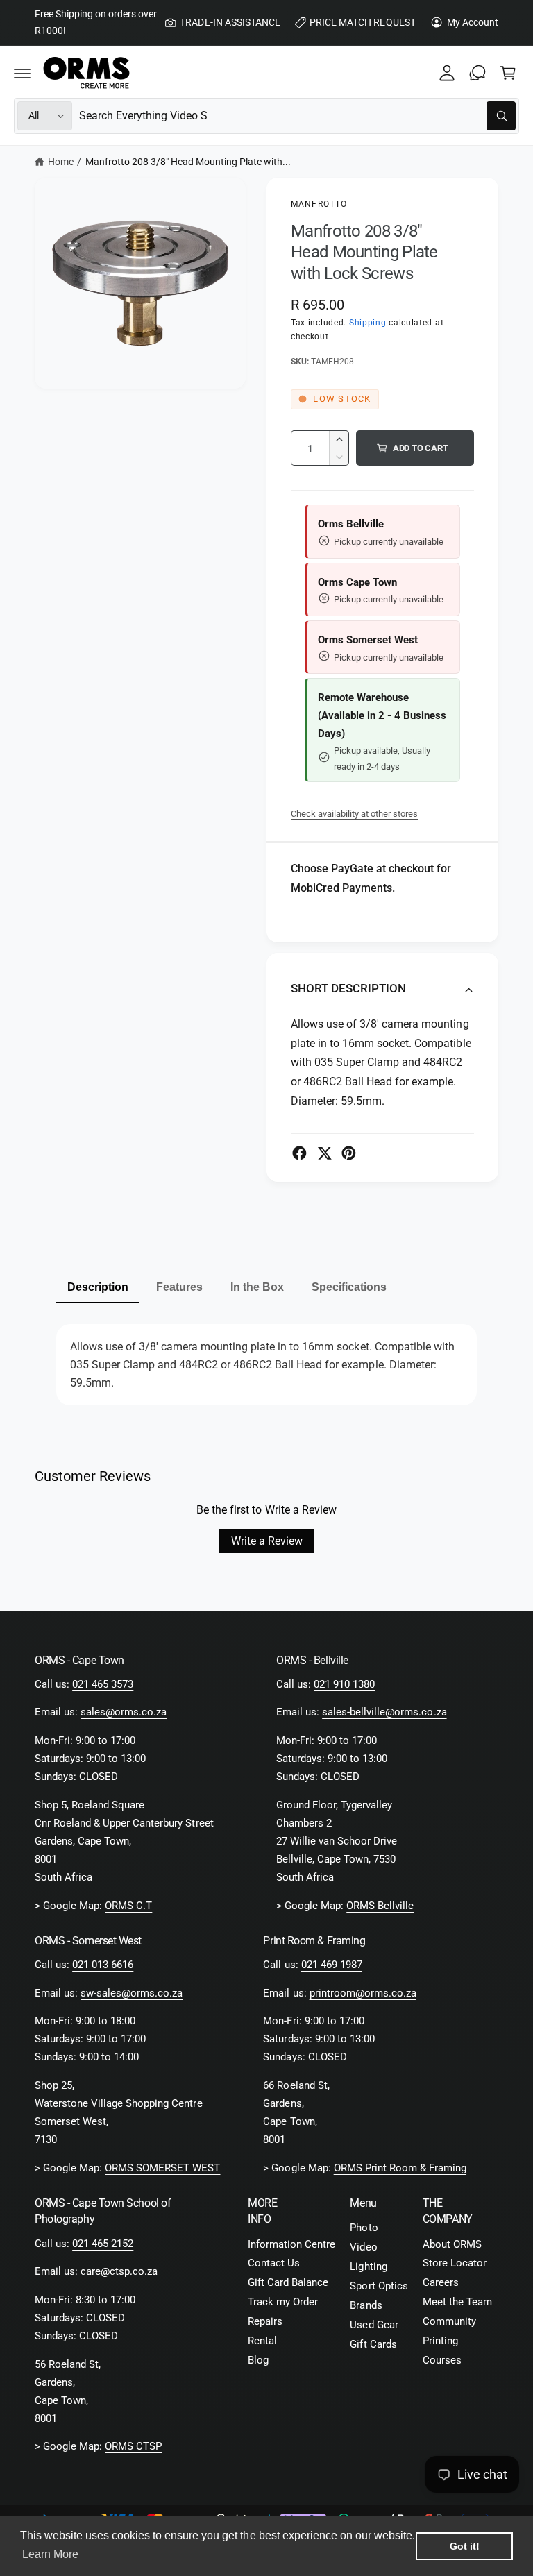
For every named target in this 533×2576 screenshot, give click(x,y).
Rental (262, 2341)
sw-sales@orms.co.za (132, 1993)
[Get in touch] (477, 73)
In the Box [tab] (257, 1287)
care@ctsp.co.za (119, 2272)
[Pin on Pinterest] (349, 1153)
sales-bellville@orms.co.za (384, 1712)
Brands (366, 2306)
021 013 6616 (103, 1965)
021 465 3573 (103, 1685)
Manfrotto (319, 204)
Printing (440, 2341)
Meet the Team (457, 2302)
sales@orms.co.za (124, 1712)
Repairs (265, 2322)
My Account (473, 22)
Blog (258, 2361)
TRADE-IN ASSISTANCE (230, 22)
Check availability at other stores (354, 814)
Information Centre (291, 2245)
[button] (22, 73)
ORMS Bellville (380, 1906)
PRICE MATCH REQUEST (362, 22)
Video (363, 2247)
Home (61, 162)
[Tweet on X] (324, 1153)
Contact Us (274, 2263)
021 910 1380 (344, 1685)
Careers (441, 2283)
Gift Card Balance (288, 2283)
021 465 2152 (103, 2244)
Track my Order (283, 2302)
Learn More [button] (50, 2554)
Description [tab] (98, 1287)
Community (449, 2322)
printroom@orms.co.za (363, 1993)
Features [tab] (179, 1287)
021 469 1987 (332, 1965)
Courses (442, 2361)
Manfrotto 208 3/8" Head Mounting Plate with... (188, 162)
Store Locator (455, 2263)
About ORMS (452, 2245)
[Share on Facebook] (299, 1153)
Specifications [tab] (349, 1287)
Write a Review (267, 1541)
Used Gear (374, 2325)
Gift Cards (373, 2345)
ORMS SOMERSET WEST (162, 2168)
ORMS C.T (128, 1906)
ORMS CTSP (133, 2447)
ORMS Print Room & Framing (400, 2168)
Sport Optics (379, 2286)
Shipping (368, 323)
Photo (364, 2228)
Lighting (368, 2267)
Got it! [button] (465, 2546)
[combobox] (297, 116)
